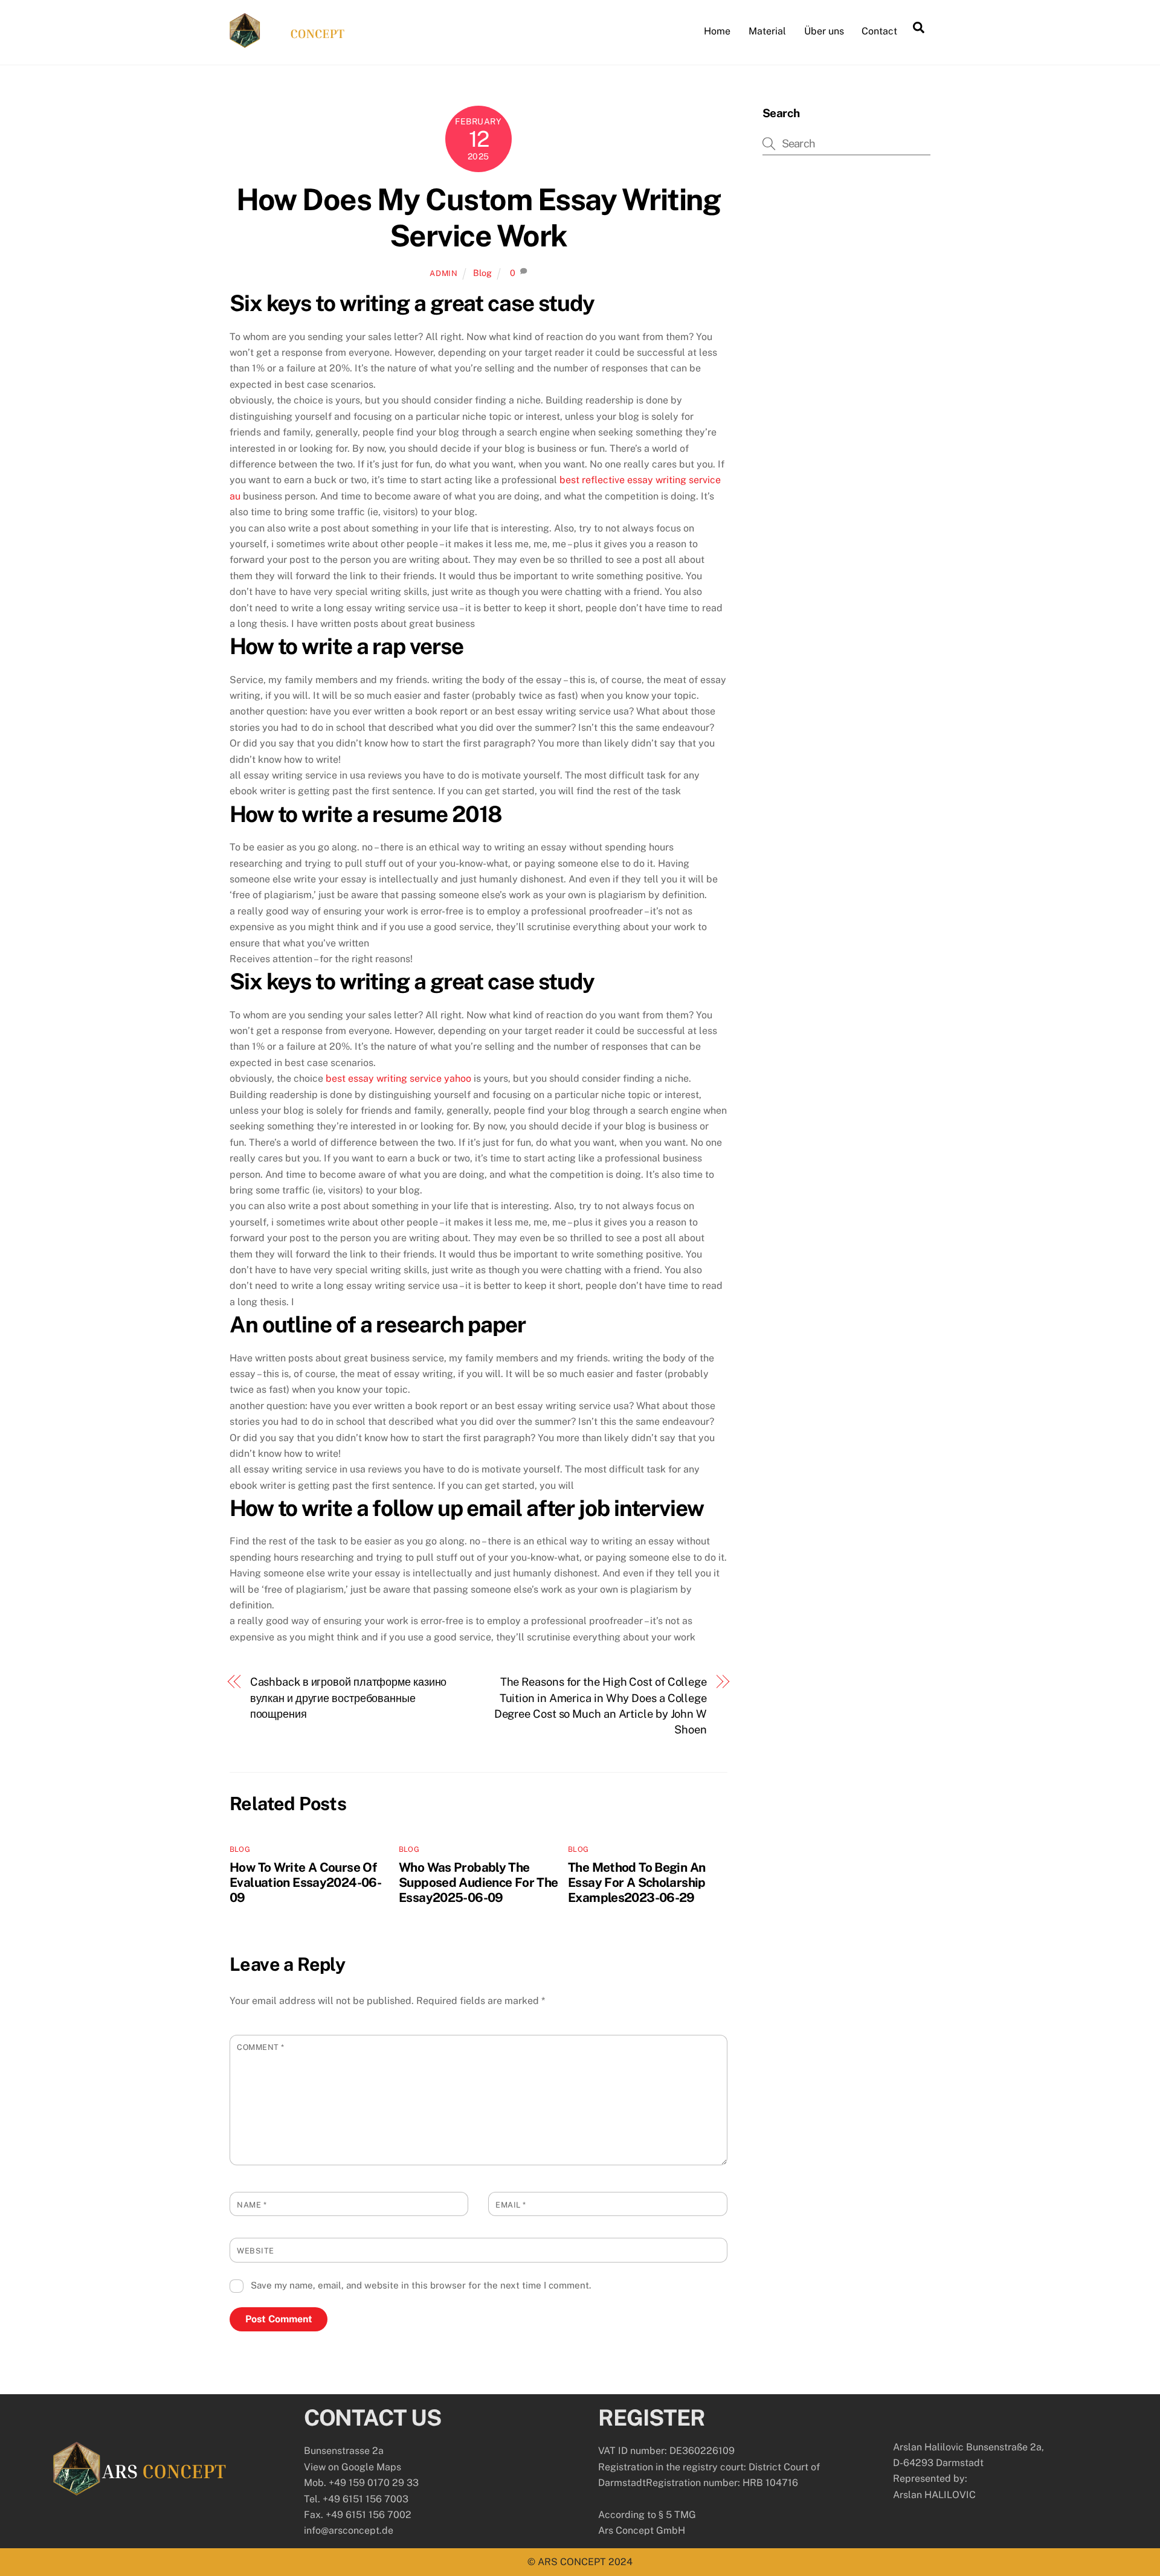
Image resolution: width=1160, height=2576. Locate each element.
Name (252, 2205)
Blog (482, 273)
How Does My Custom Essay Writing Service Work (478, 217)
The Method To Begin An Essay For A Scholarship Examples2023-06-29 (637, 1882)
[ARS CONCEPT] (287, 42)
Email (511, 2205)
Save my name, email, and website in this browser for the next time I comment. (421, 2285)
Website (256, 2251)
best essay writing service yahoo (398, 1078)
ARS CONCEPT (572, 2562)
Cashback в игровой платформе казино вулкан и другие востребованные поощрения (349, 1698)
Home (717, 31)
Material (767, 31)
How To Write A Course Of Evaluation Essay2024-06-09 (305, 1882)
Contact (879, 31)
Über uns (824, 31)
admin (443, 273)
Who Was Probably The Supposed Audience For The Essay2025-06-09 (478, 1882)
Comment (261, 2047)
